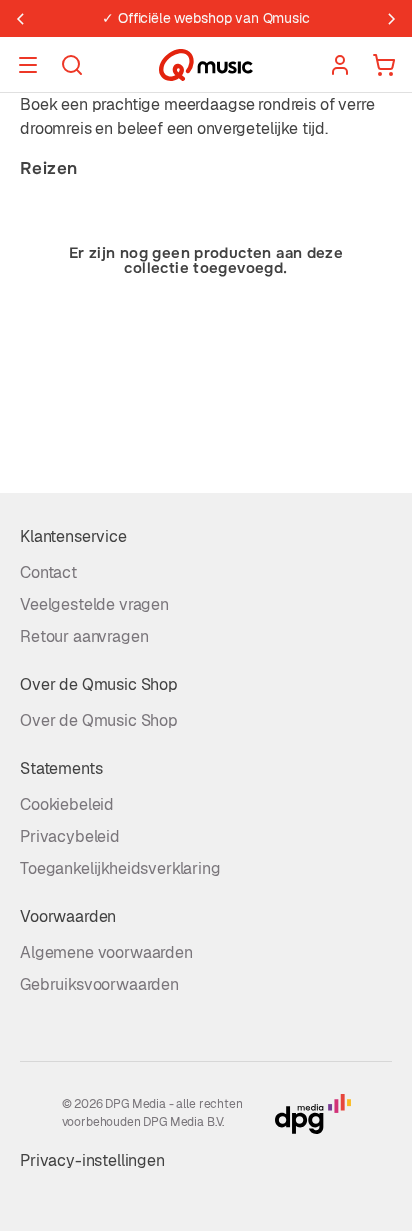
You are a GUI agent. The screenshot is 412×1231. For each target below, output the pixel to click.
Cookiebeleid (67, 804)
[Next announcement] (392, 19)
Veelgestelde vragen (94, 604)
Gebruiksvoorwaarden (99, 984)
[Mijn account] (340, 65)
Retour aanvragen (84, 636)
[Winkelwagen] (384, 65)
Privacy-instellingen (92, 1160)
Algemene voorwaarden (106, 952)
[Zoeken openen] (72, 65)
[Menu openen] (28, 65)
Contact (48, 572)
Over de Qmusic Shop (99, 720)
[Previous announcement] (20, 19)
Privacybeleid (70, 836)
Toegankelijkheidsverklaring (120, 868)
